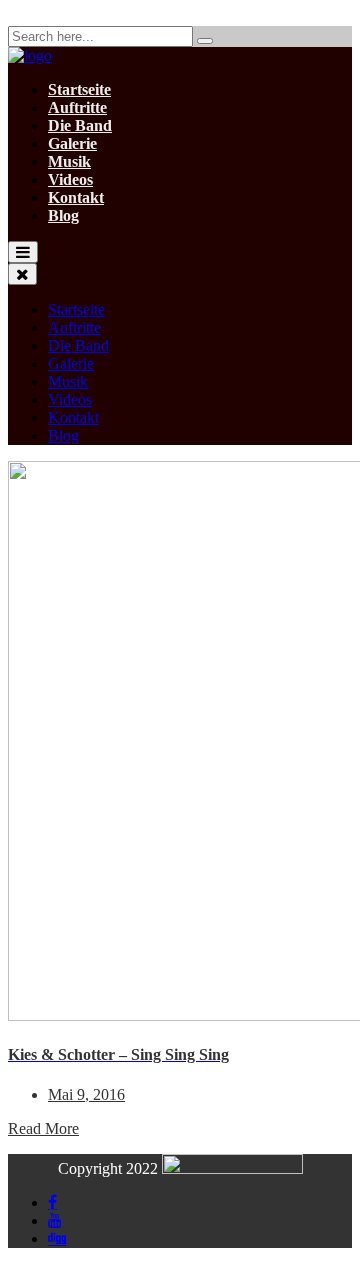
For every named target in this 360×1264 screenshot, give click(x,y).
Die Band (80, 125)
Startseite (79, 89)
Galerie (72, 143)
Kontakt (76, 197)
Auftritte (77, 107)
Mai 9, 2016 (86, 1094)
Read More (43, 1128)
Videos (70, 179)
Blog (63, 215)
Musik (69, 161)
